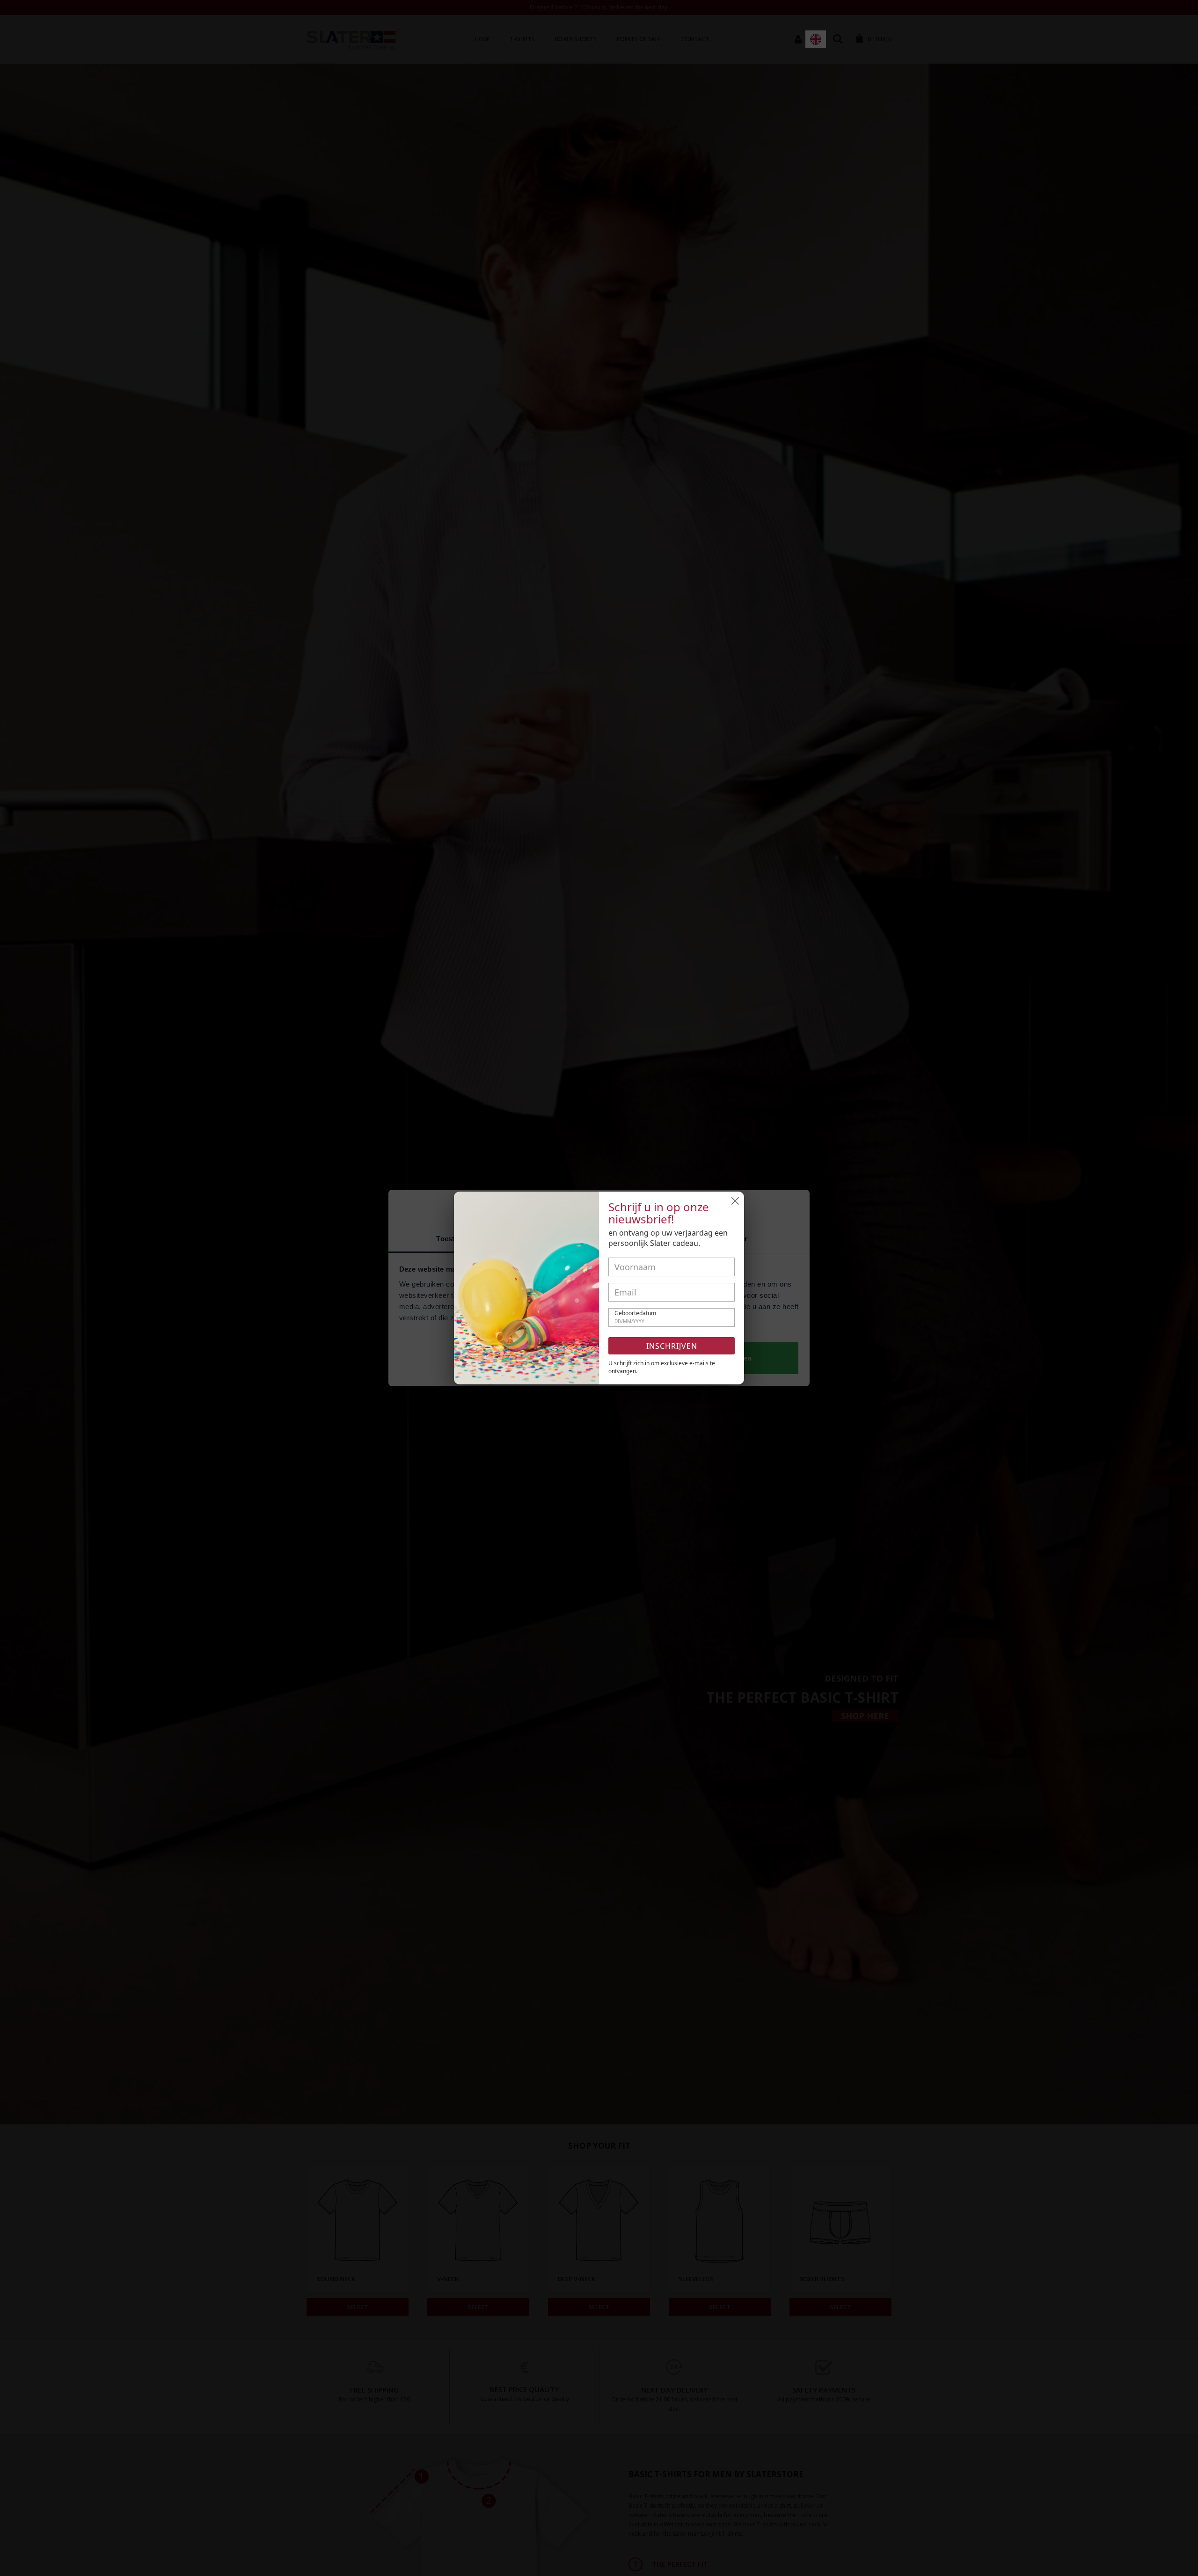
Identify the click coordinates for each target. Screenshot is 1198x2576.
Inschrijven (672, 1346)
